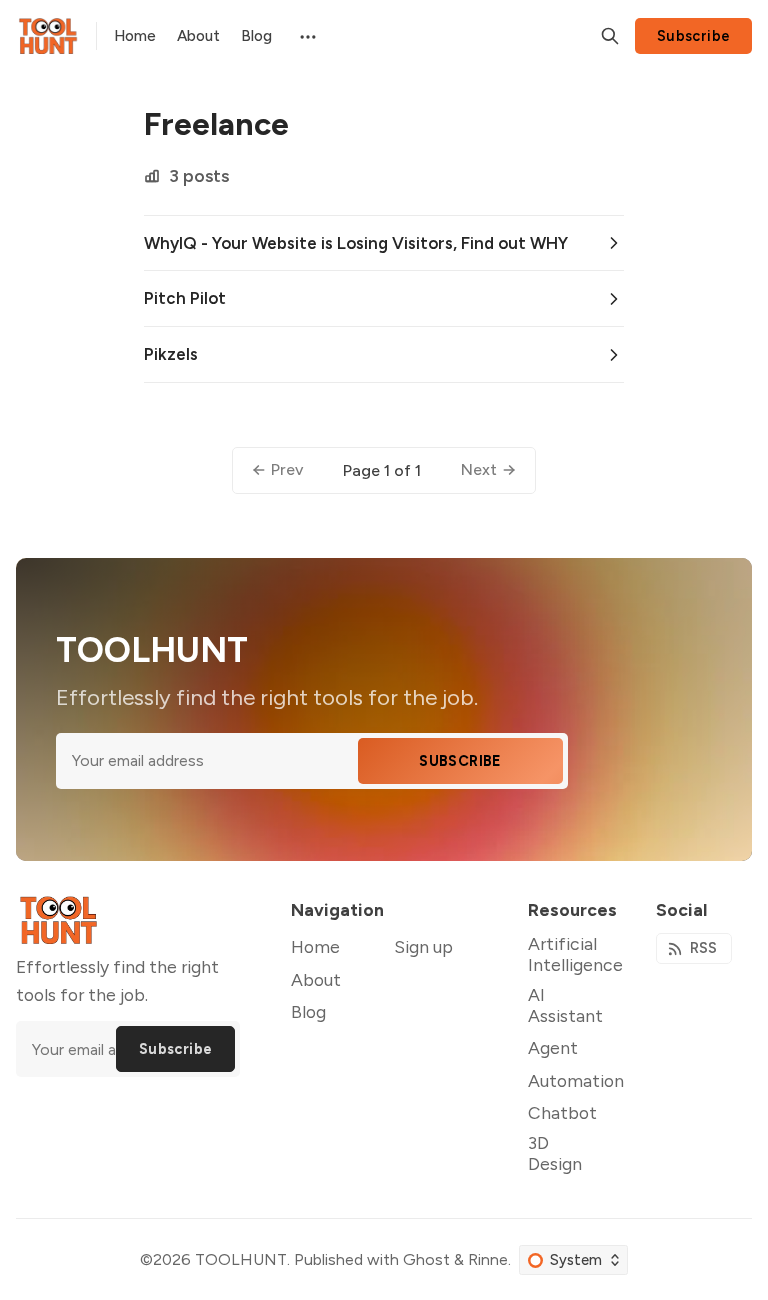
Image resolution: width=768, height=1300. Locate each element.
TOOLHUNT (241, 1259)
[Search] (610, 36)
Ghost (426, 1259)
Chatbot (562, 1112)
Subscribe (694, 36)
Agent (553, 1047)
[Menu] (306, 35)
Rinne (488, 1259)
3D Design (555, 1153)
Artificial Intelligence (575, 954)
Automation (576, 1080)
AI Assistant (565, 1005)
